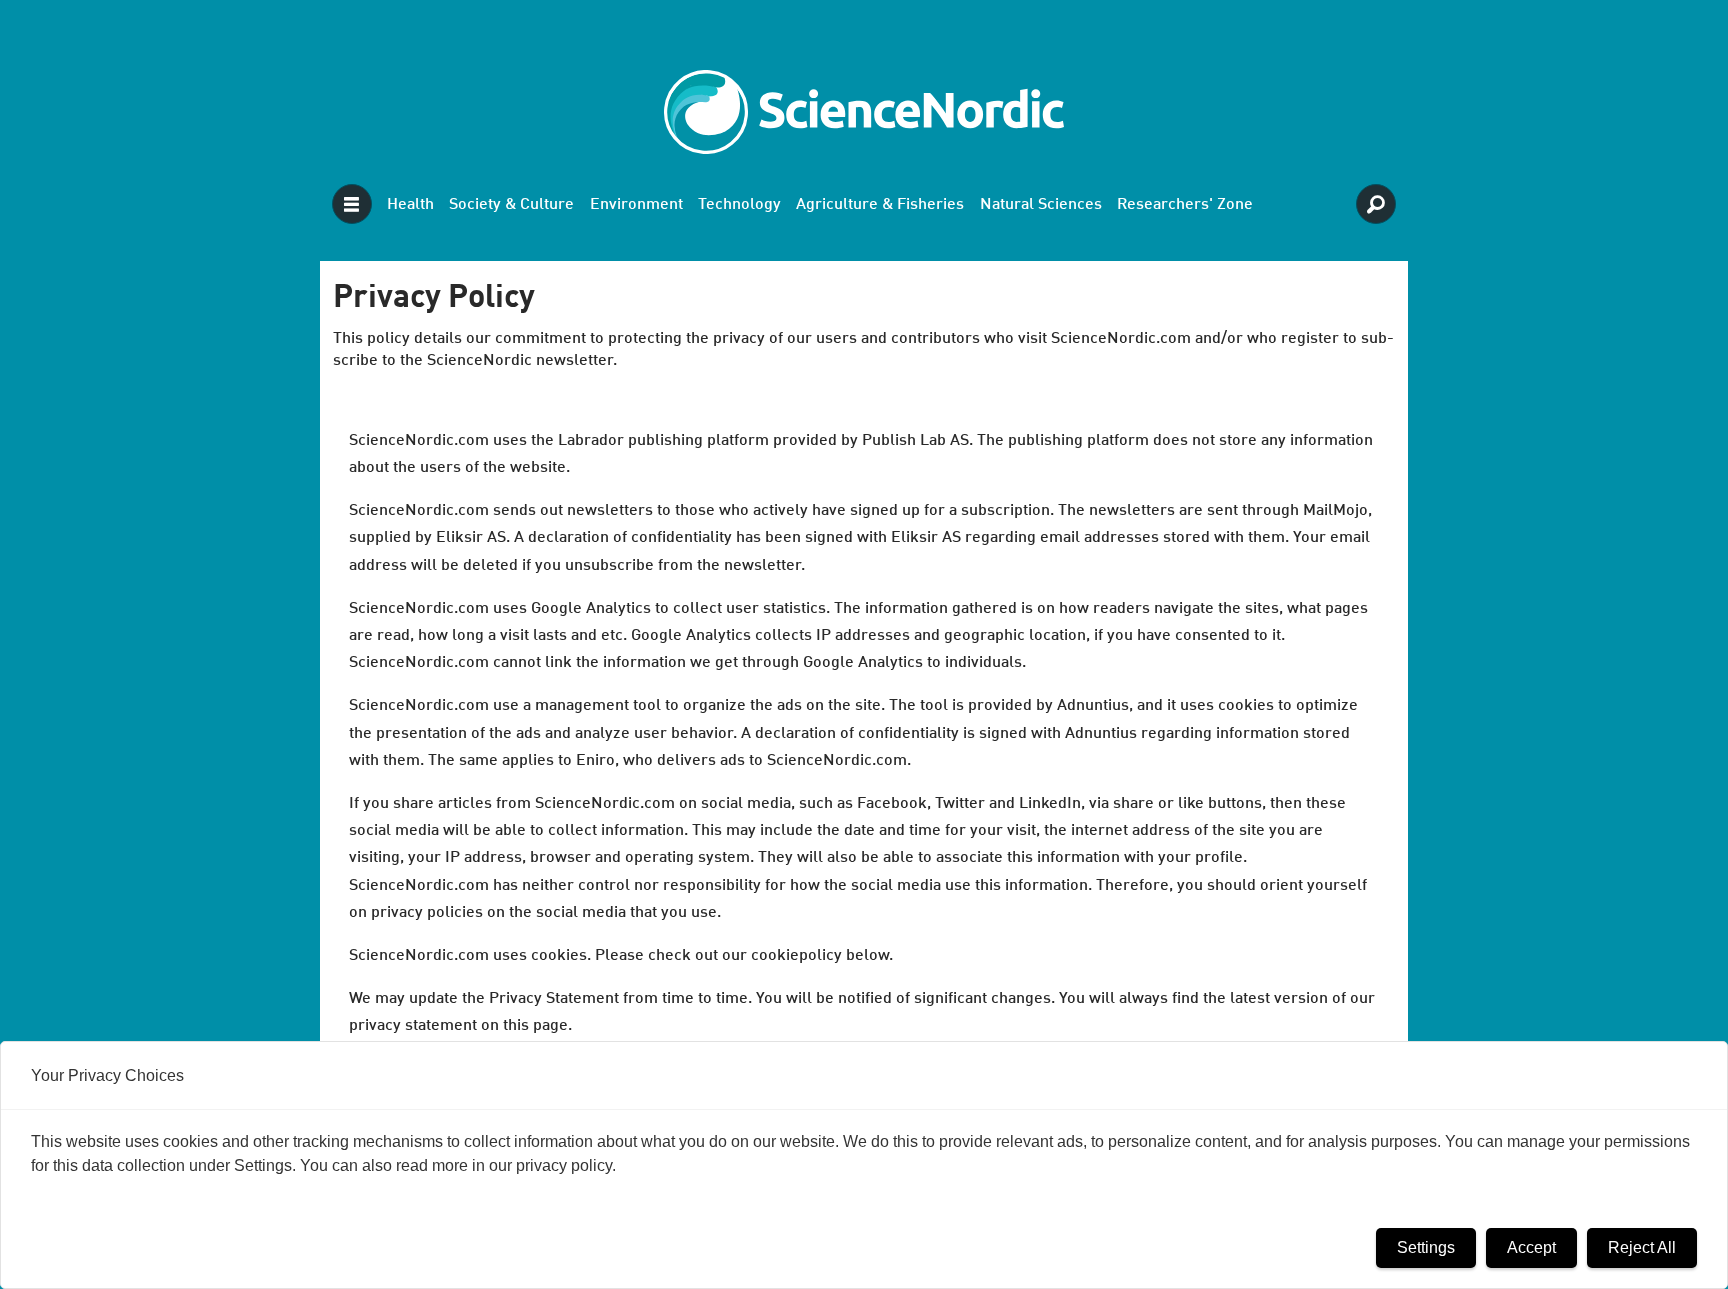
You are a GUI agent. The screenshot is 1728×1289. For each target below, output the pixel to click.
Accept (1531, 1247)
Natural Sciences (1041, 205)
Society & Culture (511, 205)
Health (410, 205)
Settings (1426, 1247)
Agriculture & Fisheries (880, 205)
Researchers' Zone (1185, 205)
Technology (739, 205)
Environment (636, 205)
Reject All (1642, 1247)
